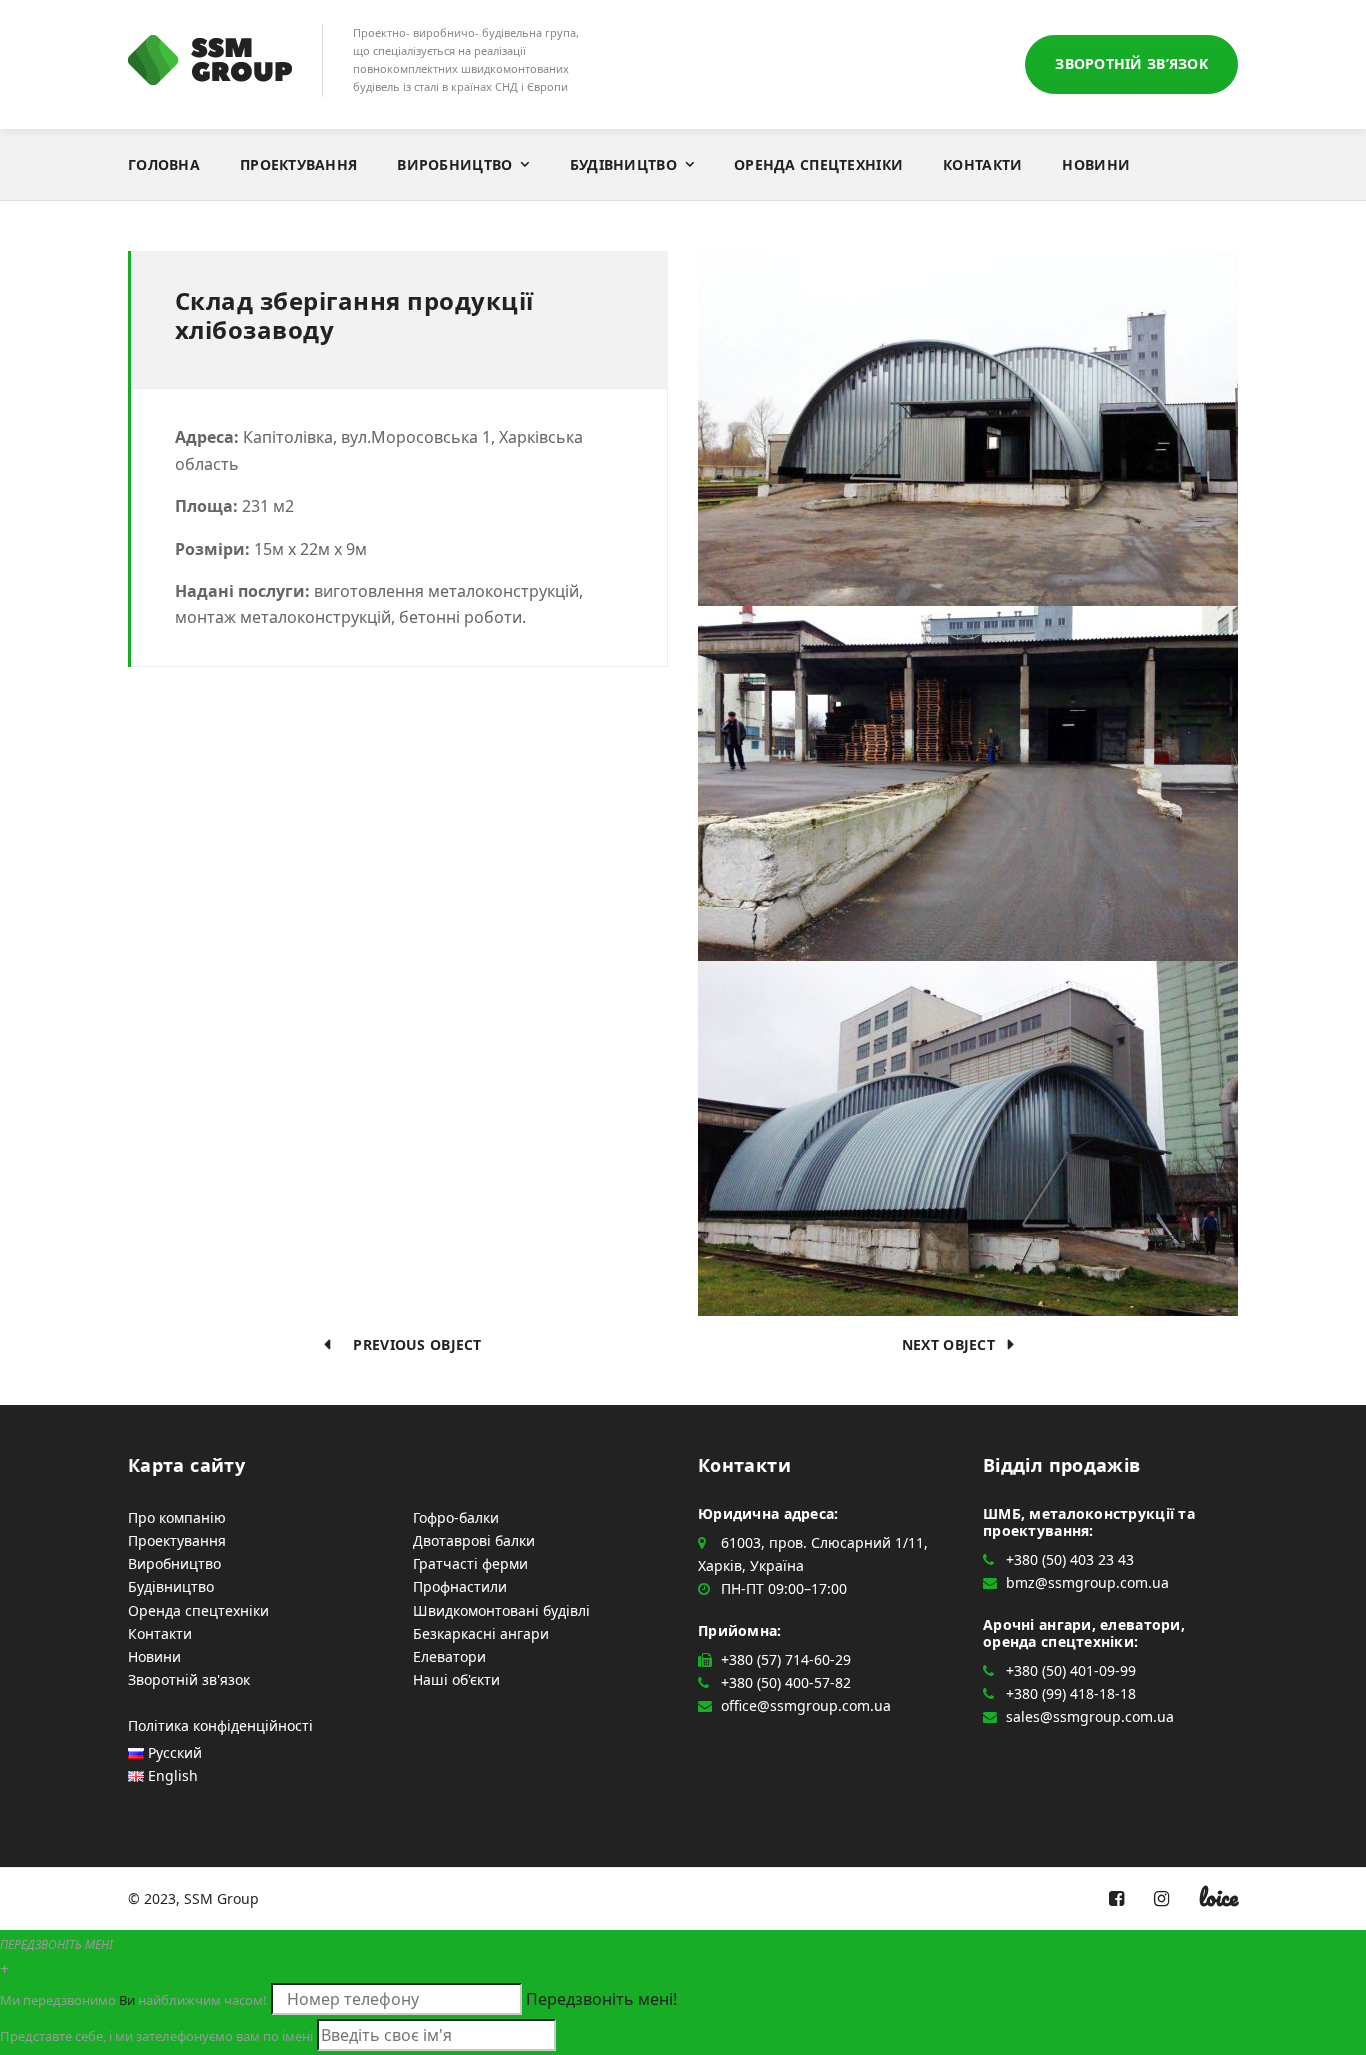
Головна (164, 164)
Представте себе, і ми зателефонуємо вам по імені (156, 2036)
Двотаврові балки (474, 1540)
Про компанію (177, 1517)
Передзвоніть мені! (601, 1999)
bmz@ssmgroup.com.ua (1087, 1582)
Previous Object (411, 1344)
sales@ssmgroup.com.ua (1090, 1716)
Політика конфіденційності (220, 1725)
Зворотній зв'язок (189, 1679)
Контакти (982, 164)
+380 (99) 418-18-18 (1071, 1693)
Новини (1096, 164)
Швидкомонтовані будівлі (501, 1610)
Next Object (955, 1344)
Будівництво (623, 164)
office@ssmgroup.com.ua (806, 1705)
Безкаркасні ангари (481, 1633)
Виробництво (454, 164)
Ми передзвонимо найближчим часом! (133, 2000)
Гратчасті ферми (470, 1563)
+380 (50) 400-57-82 (786, 1682)
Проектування (298, 164)
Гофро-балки (456, 1517)
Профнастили (460, 1586)
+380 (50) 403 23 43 (1070, 1559)
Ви (127, 2000)
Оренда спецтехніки (818, 164)
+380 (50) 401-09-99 (1071, 1670)
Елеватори (449, 1656)
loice (1218, 1897)
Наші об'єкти (456, 1679)
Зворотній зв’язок (1131, 63)
